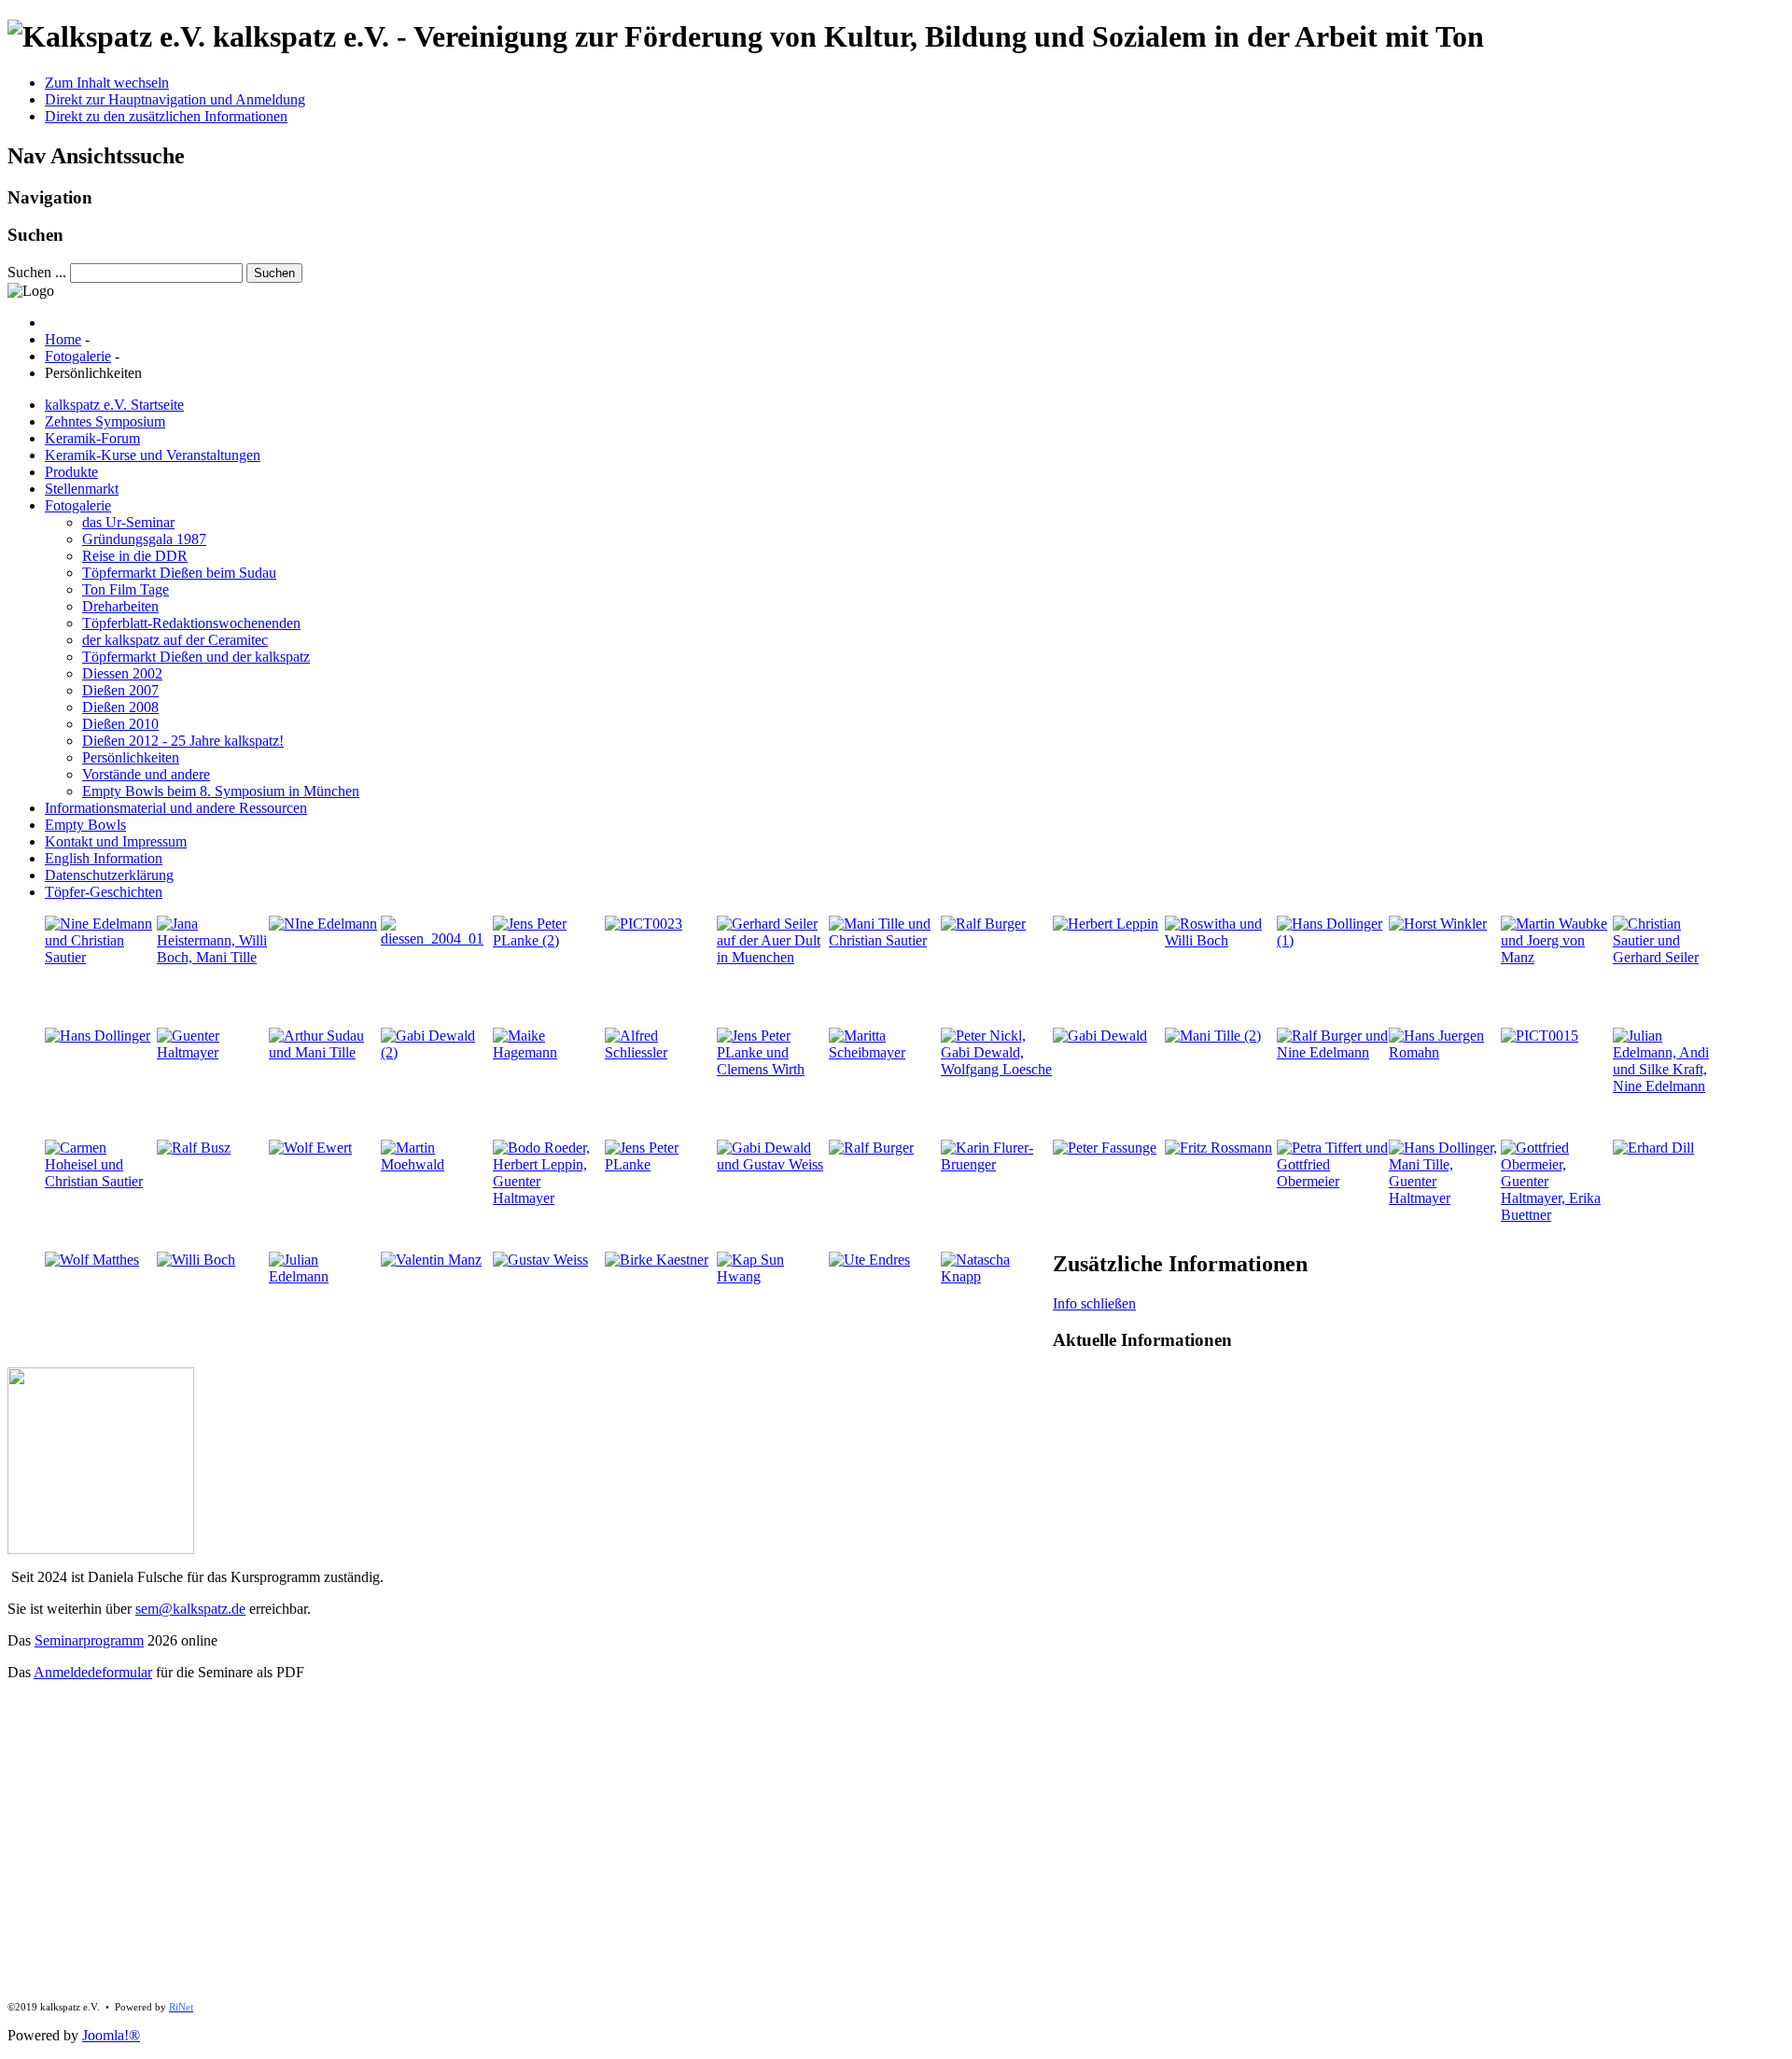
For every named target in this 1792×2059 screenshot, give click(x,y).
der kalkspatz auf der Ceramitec (175, 640)
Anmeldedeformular (93, 1672)
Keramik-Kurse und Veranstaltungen (153, 455)
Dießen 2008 (120, 707)
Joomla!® (111, 2035)
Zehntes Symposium (105, 421)
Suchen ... (37, 272)
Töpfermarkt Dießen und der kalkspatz (196, 657)
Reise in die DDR (135, 556)
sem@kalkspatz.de (190, 1609)
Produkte (71, 472)
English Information (104, 858)
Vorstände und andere (146, 774)
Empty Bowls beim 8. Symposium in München (221, 791)
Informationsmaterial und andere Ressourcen (176, 808)
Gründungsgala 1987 (144, 539)
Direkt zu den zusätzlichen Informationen (166, 116)
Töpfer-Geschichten (104, 892)
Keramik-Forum (92, 438)
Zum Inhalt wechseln (107, 83)
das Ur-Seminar (128, 522)
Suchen (274, 273)
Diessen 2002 (122, 673)
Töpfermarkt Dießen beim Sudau (179, 573)
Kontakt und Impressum (116, 841)
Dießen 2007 (120, 690)
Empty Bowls (85, 825)
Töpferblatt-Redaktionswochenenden (191, 623)
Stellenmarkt (82, 489)
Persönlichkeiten (131, 757)
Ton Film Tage (126, 589)
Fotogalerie (78, 505)
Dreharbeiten (120, 606)
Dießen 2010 (120, 724)
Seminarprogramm (89, 1640)
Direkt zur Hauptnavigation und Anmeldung (175, 99)
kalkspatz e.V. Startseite (114, 405)
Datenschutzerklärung (109, 875)
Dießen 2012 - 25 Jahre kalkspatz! (183, 741)
